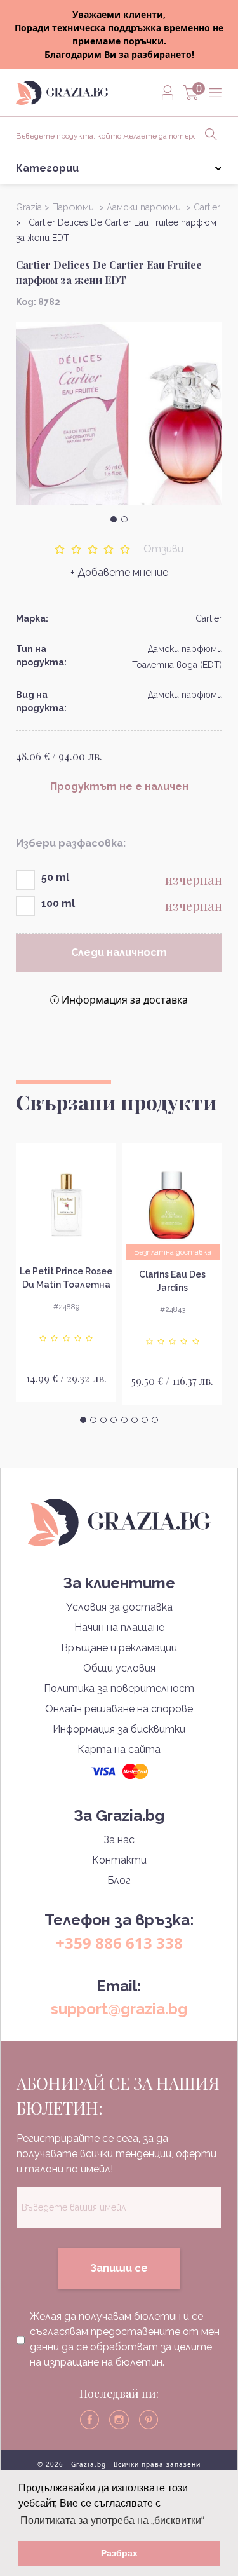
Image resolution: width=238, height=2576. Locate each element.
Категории (47, 168)
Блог (119, 1880)
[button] (114, 519)
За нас (119, 1840)
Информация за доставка (125, 1000)
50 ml (55, 877)
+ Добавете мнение (119, 572)
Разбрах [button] (119, 2553)
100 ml (58, 903)
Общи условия (119, 1668)
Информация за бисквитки (119, 1729)
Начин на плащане (119, 1627)
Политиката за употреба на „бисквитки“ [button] (112, 2520)
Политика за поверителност (119, 1688)
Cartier (209, 618)
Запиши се (119, 2268)
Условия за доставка (119, 1607)
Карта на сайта (119, 1749)
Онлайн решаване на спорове (119, 1709)
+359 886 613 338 (119, 1943)
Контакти (119, 1860)
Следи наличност (119, 952)
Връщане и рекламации (119, 1648)
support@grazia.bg (119, 2009)
